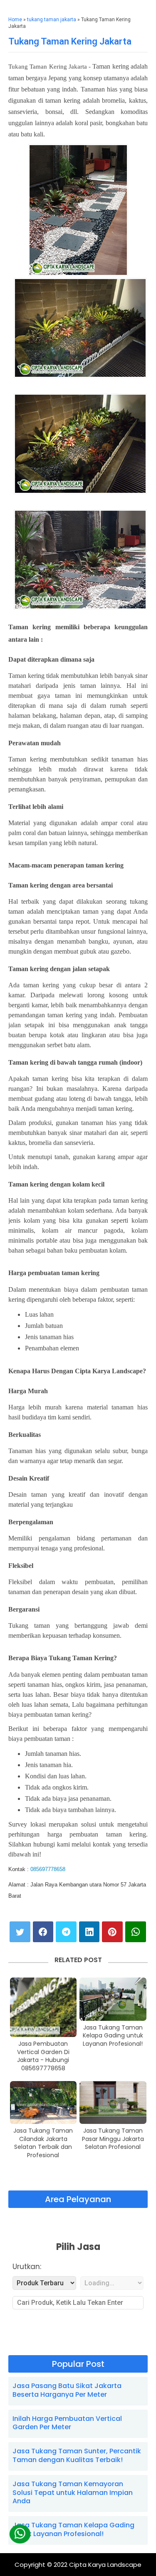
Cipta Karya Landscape (105, 2565)
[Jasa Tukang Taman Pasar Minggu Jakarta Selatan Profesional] (113, 2103)
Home (15, 20)
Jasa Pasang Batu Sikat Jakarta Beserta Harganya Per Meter (67, 2390)
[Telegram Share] (66, 1932)
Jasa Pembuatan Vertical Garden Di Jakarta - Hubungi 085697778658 (43, 2056)
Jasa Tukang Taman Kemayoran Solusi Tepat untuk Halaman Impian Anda (73, 2493)
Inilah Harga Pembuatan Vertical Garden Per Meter (67, 2423)
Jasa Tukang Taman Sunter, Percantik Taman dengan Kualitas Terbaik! (77, 2455)
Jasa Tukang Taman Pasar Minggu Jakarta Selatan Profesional (113, 2139)
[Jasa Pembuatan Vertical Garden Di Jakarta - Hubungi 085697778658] (43, 2007)
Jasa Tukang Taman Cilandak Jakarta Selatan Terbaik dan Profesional (43, 2143)
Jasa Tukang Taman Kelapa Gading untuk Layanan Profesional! (113, 2036)
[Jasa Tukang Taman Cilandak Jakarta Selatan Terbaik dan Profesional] (43, 2103)
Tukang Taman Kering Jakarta (70, 41)
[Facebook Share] (43, 1932)
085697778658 (48, 1869)
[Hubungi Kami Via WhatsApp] (20, 2534)
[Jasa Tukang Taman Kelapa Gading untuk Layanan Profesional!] (113, 1999)
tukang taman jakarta (52, 20)
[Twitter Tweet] (20, 1932)
